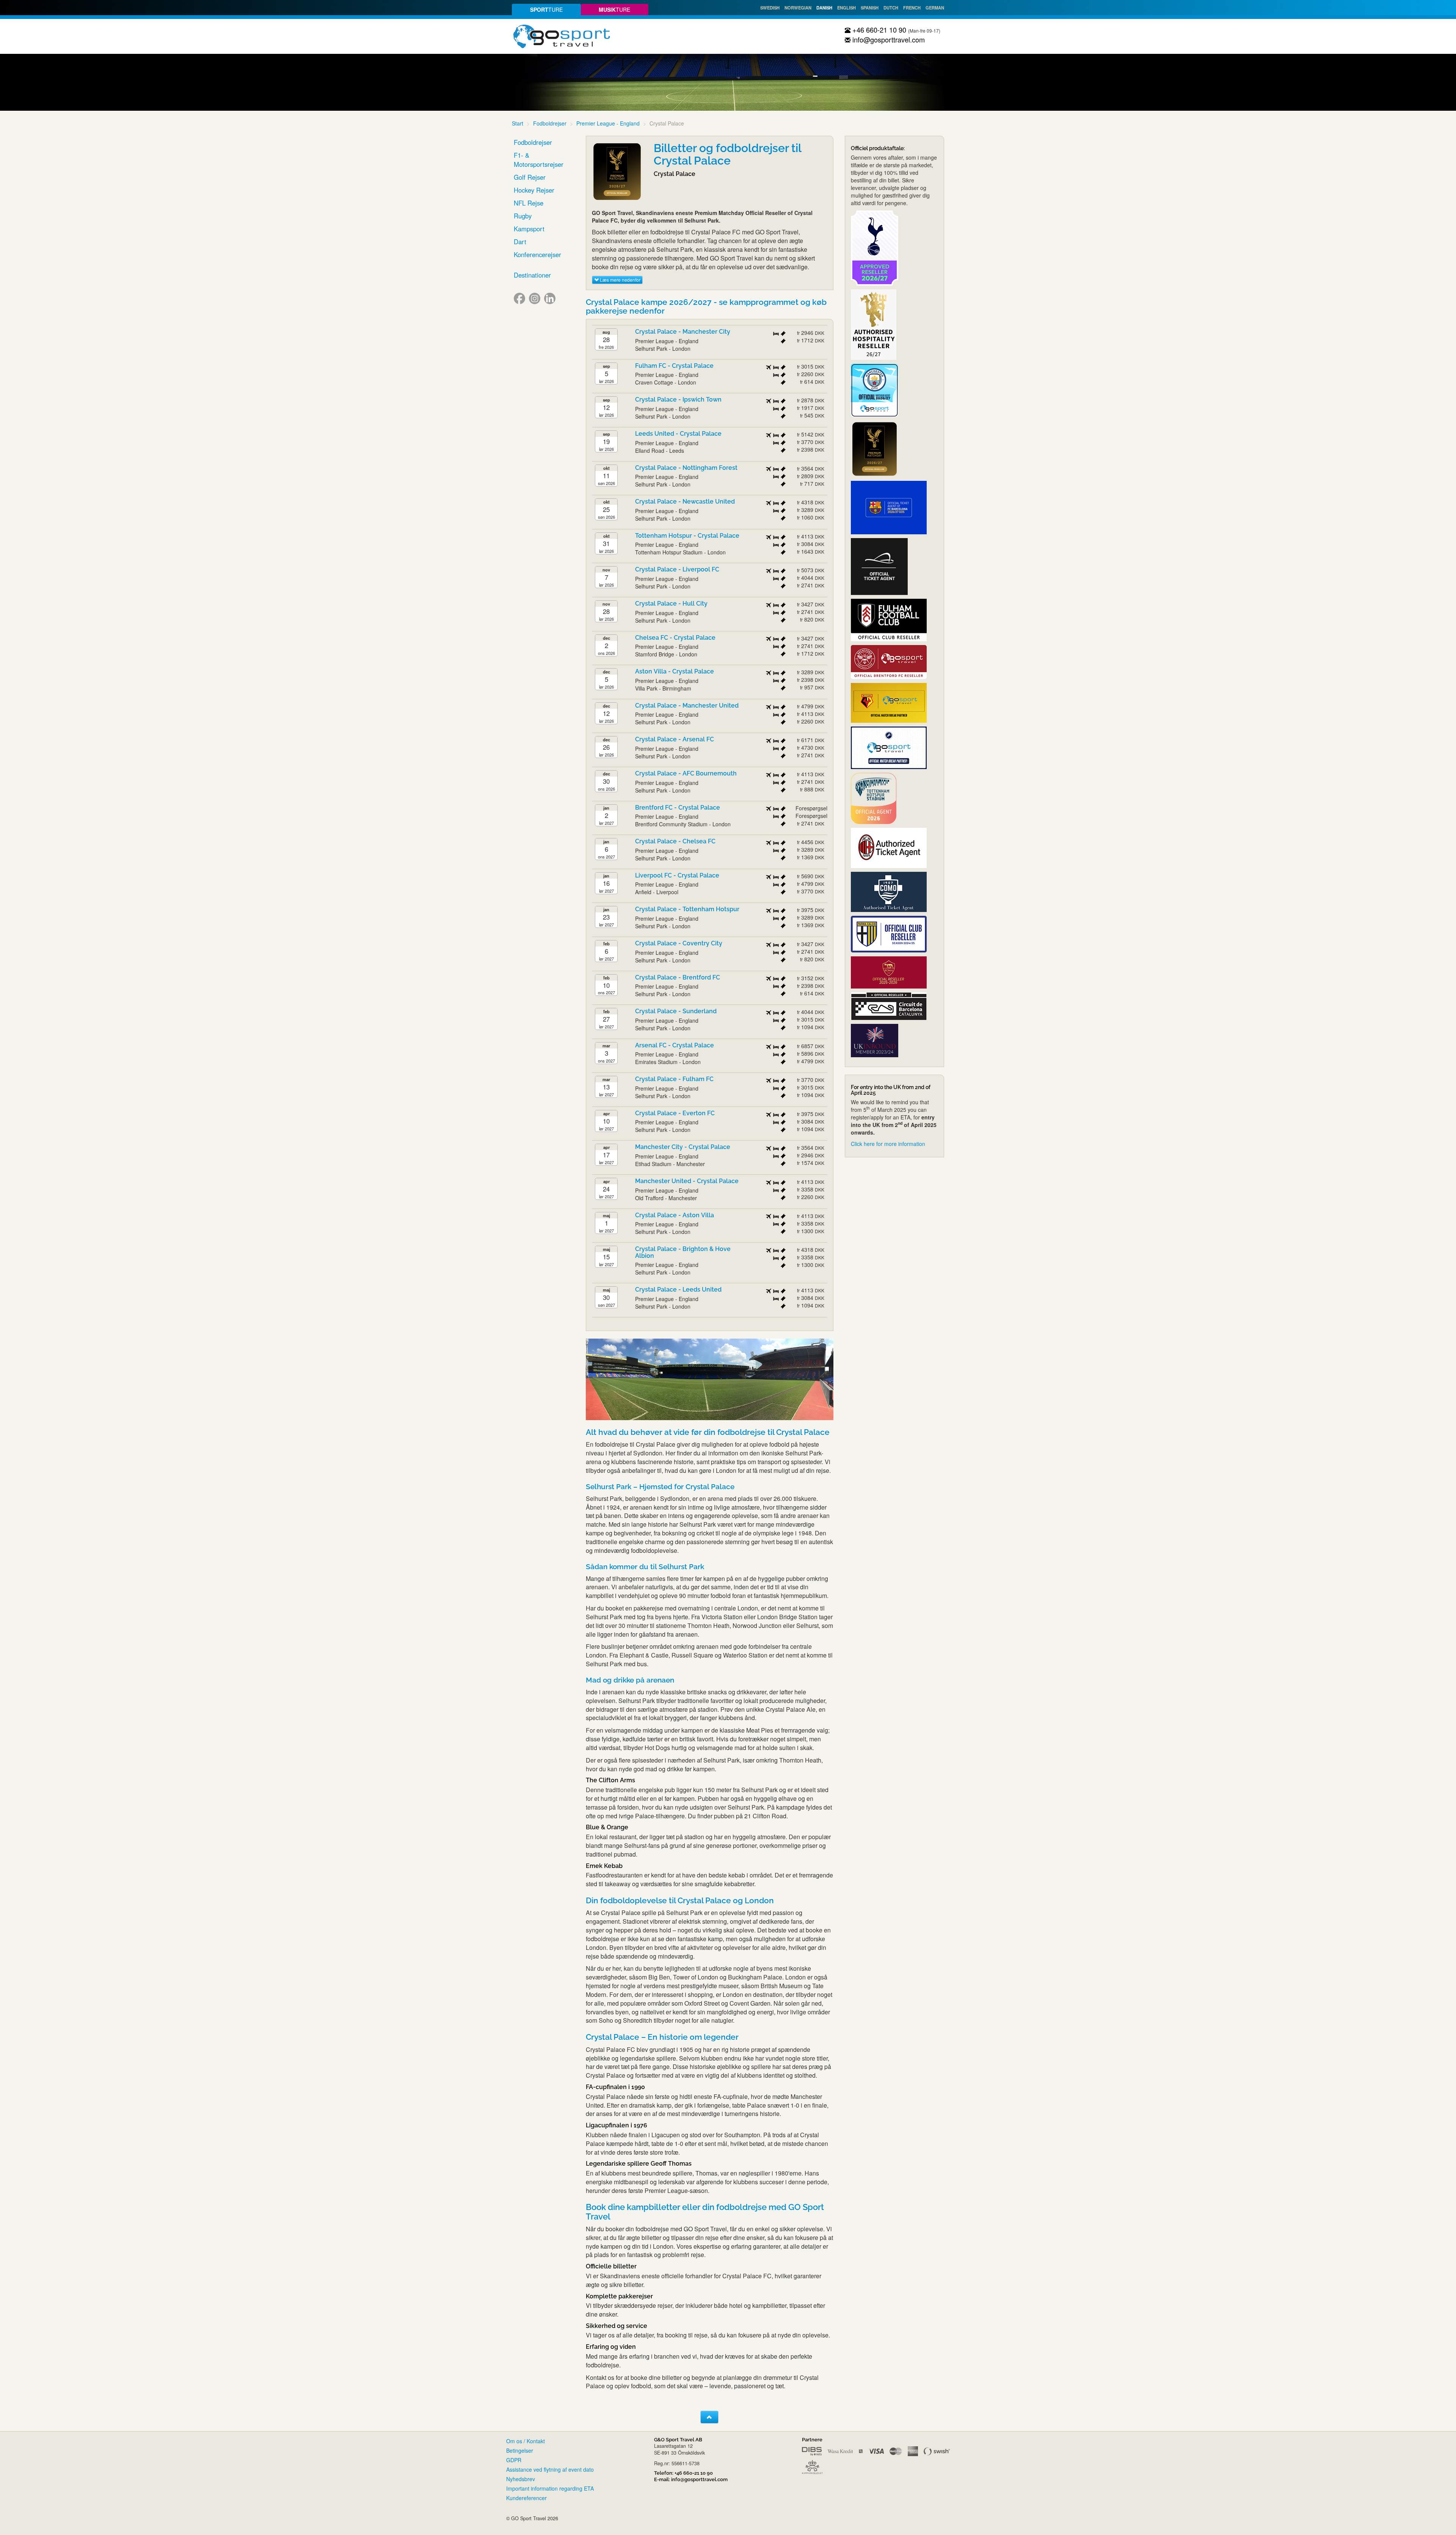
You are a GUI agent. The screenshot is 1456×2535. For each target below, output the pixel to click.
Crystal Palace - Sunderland (676, 1011)
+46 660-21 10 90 (878, 30)
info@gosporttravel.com (888, 39)
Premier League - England (608, 123)
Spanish (870, 8)
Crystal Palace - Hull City (671, 604)
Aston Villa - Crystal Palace (675, 671)
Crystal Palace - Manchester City (683, 332)
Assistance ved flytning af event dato (550, 2469)
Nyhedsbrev (521, 2479)
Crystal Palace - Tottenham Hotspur (687, 909)
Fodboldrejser (550, 123)
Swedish (770, 8)
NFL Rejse (529, 203)
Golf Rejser (530, 177)
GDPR (514, 2460)
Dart (520, 242)
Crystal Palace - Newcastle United (685, 502)
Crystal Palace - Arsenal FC (675, 739)
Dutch (891, 8)
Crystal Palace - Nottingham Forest (686, 468)
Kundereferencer (526, 2498)
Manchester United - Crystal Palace (687, 1181)
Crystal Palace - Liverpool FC (677, 569)
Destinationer (532, 275)
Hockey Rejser (534, 190)
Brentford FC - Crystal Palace (678, 808)
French (912, 8)
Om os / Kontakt (526, 2441)
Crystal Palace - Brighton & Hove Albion (683, 1252)
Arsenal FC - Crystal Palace (675, 1045)
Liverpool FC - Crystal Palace (677, 875)
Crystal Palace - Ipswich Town (678, 399)
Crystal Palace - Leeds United (678, 1289)
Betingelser (520, 2450)
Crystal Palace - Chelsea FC (675, 841)
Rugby (523, 216)
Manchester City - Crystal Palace (683, 1147)
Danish (824, 8)
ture (546, 9)
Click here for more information (888, 1144)
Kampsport (529, 229)
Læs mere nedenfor (620, 280)
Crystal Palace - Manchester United (687, 706)
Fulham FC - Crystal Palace (674, 366)
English (846, 8)
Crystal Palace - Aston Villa (675, 1215)
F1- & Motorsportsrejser (539, 160)
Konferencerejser (537, 254)
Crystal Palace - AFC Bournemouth (686, 773)
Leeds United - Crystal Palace (678, 434)
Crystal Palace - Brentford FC (678, 977)
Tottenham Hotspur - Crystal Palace (687, 536)
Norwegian (798, 8)
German (935, 8)
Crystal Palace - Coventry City (679, 943)
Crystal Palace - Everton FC (675, 1113)
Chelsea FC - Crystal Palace (675, 638)
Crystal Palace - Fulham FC (674, 1079)
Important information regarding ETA (550, 2488)
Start (518, 123)
